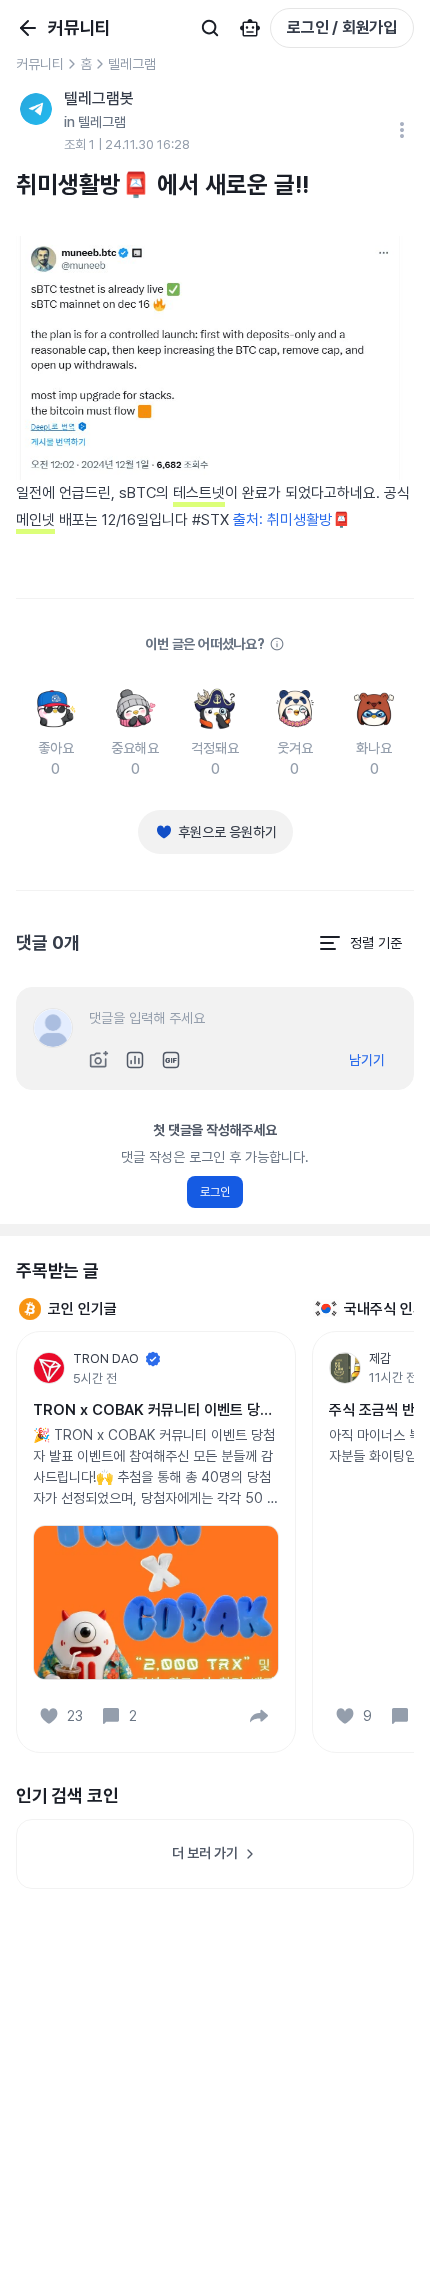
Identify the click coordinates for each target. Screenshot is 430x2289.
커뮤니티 (40, 64)
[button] (259, 1716)
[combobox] (360, 943)
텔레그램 (132, 64)
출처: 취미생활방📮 (292, 520)
